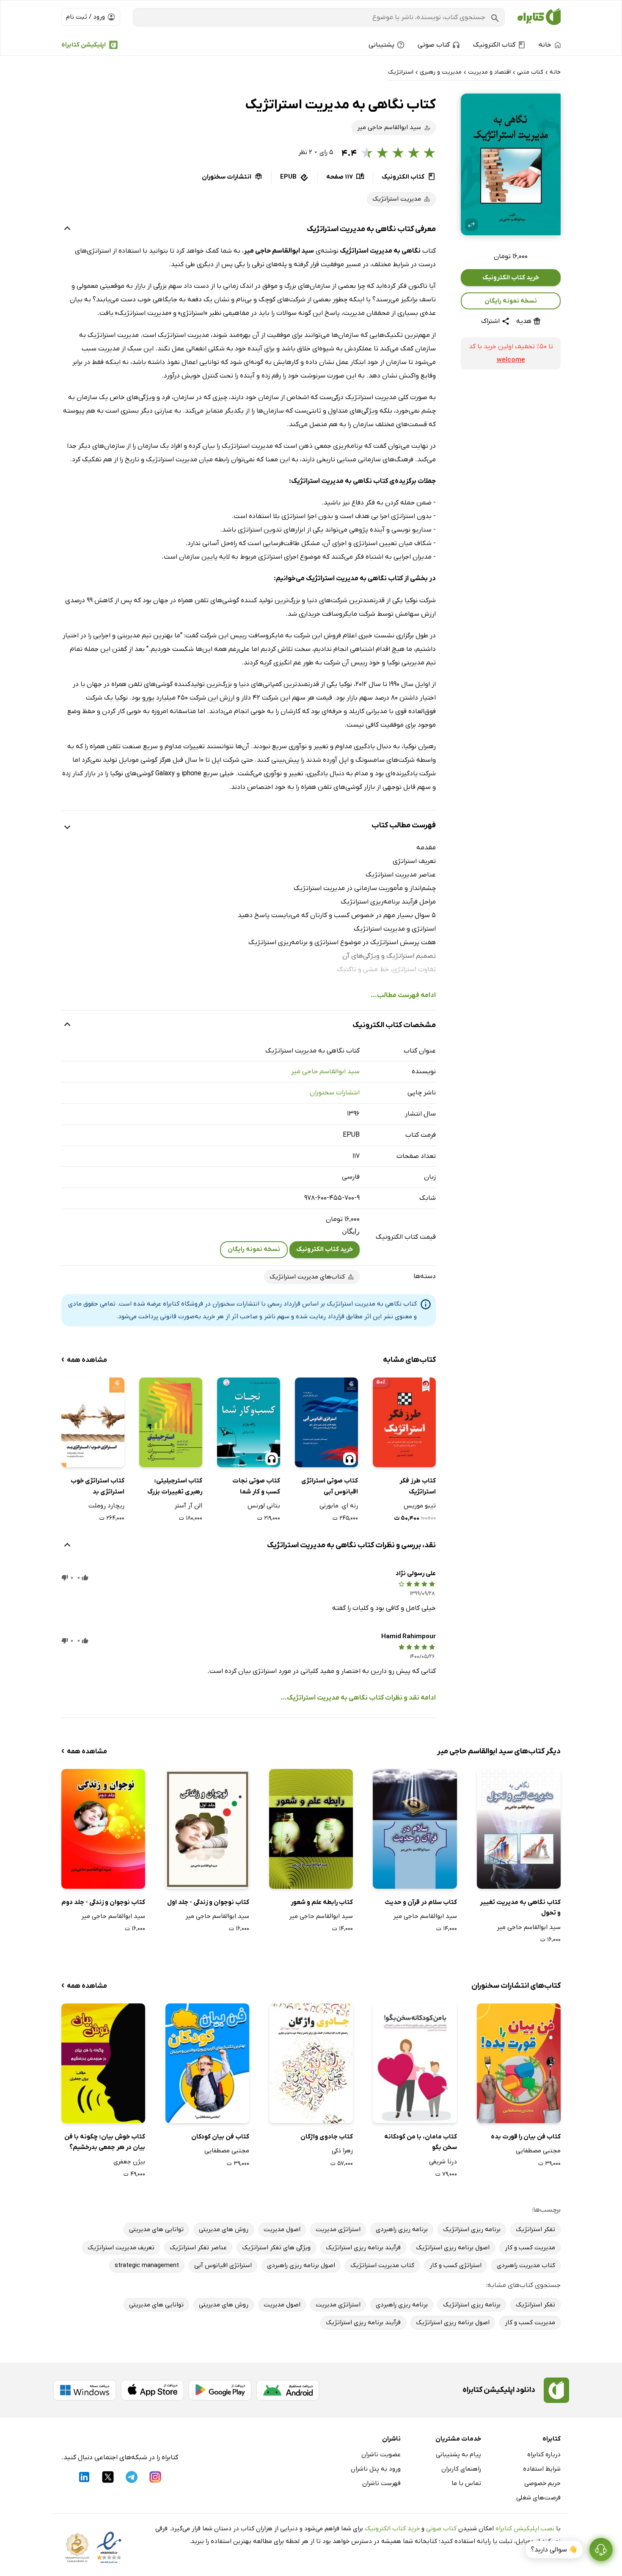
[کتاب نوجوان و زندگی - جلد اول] (207, 1829)
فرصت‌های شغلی (538, 2498)
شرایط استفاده (542, 2469)
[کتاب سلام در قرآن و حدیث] (415, 1829)
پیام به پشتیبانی (458, 2455)
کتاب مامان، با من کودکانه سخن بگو (420, 2142)
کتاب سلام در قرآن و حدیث (421, 1902)
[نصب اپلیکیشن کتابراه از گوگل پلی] (220, 2390)
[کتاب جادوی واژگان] (311, 2063)
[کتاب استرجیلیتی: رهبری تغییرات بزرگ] (171, 1422)
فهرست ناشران (381, 2483)
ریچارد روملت (106, 1506)
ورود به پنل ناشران (376, 2469)
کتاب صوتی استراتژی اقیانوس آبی (330, 1486)
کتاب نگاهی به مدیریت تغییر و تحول (520, 1908)
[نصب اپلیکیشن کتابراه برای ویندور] (85, 2390)
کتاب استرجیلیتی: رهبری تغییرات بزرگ (175, 1486)
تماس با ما (466, 2483)
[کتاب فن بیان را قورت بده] (519, 2063)
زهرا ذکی (342, 2151)
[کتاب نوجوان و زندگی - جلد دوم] (103, 1829)
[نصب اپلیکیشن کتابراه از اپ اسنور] (152, 2390)
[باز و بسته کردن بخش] (67, 229)
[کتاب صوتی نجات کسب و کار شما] (249, 1422)
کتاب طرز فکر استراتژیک (418, 1486)
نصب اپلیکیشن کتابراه (525, 2529)
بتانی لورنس (264, 1506)
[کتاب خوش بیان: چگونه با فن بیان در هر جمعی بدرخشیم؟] (103, 2063)
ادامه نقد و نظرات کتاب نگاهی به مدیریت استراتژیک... (358, 1698)
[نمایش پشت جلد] (471, 225)
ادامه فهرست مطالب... (403, 995)
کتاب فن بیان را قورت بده (526, 2137)
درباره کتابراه (544, 2455)
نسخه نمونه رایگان (511, 301)
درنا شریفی (443, 2162)
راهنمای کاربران (461, 2469)
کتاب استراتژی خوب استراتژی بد (98, 1486)
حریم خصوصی (542, 2483)
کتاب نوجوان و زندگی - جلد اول (208, 1902)
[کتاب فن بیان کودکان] (207, 2063)
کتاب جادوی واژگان (327, 2137)
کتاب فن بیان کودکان (220, 2137)
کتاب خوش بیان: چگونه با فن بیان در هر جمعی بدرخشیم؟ (105, 2142)
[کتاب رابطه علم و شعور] (311, 1829)
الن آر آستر (188, 1506)
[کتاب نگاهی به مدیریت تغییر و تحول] (519, 1829)
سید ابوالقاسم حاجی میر (325, 1072)
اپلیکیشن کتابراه (84, 45)
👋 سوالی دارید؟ (554, 2550)
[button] (511, 164)
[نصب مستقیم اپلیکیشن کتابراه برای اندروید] (288, 2390)
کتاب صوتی (441, 2529)
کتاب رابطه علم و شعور (322, 1902)
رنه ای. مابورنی (339, 1506)
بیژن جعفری (129, 2162)
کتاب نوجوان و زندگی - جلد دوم (103, 1902)
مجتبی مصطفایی (538, 2151)
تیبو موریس (420, 1506)
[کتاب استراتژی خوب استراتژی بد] (93, 1422)
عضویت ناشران (381, 2455)
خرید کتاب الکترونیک (511, 278)
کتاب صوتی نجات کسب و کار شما (256, 1486)
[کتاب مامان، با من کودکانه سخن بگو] (415, 2063)
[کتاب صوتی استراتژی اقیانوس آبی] (326, 1422)
